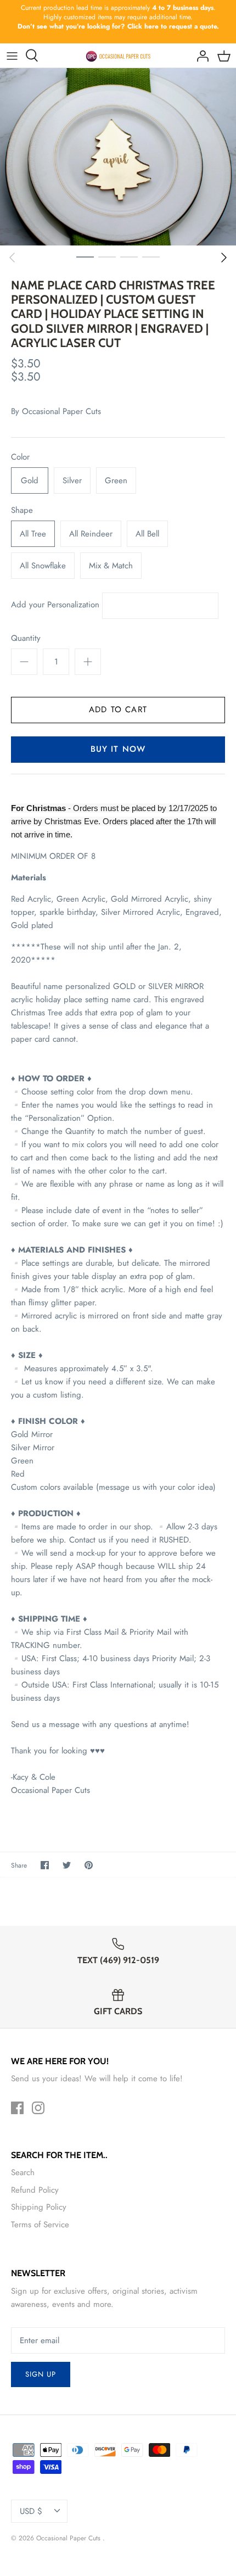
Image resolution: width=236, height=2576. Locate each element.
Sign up (41, 2374)
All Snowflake (43, 566)
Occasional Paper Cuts (61, 411)
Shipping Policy (39, 2207)
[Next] (224, 258)
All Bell (147, 534)
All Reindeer (91, 534)
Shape (22, 510)
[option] (118, 157)
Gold (30, 480)
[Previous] (12, 258)
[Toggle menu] (12, 55)
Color (20, 457)
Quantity (26, 638)
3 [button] (129, 256)
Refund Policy (35, 2190)
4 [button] (151, 256)
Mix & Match (111, 566)
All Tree (33, 534)
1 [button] (85, 256)
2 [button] (107, 256)
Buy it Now (118, 749)
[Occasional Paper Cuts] (118, 55)
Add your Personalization (55, 605)
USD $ (31, 2511)
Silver (72, 480)
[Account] (200, 55)
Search (23, 2172)
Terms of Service (40, 2225)
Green (116, 480)
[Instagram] (38, 2108)
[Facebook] (17, 2108)
